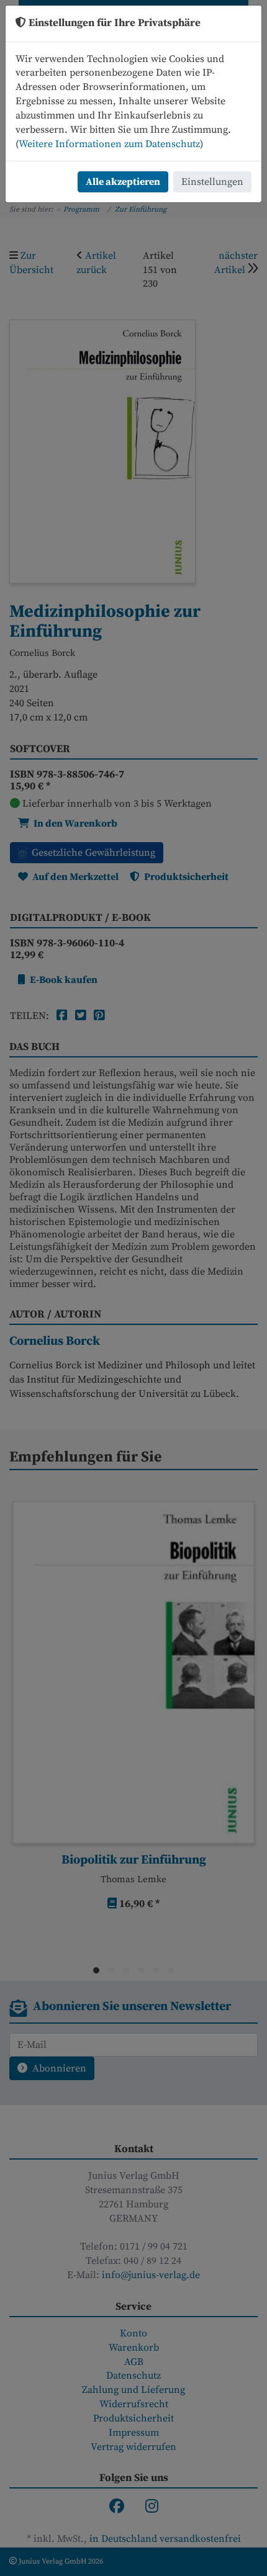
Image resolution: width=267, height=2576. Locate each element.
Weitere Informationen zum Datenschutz (109, 144)
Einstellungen (212, 182)
